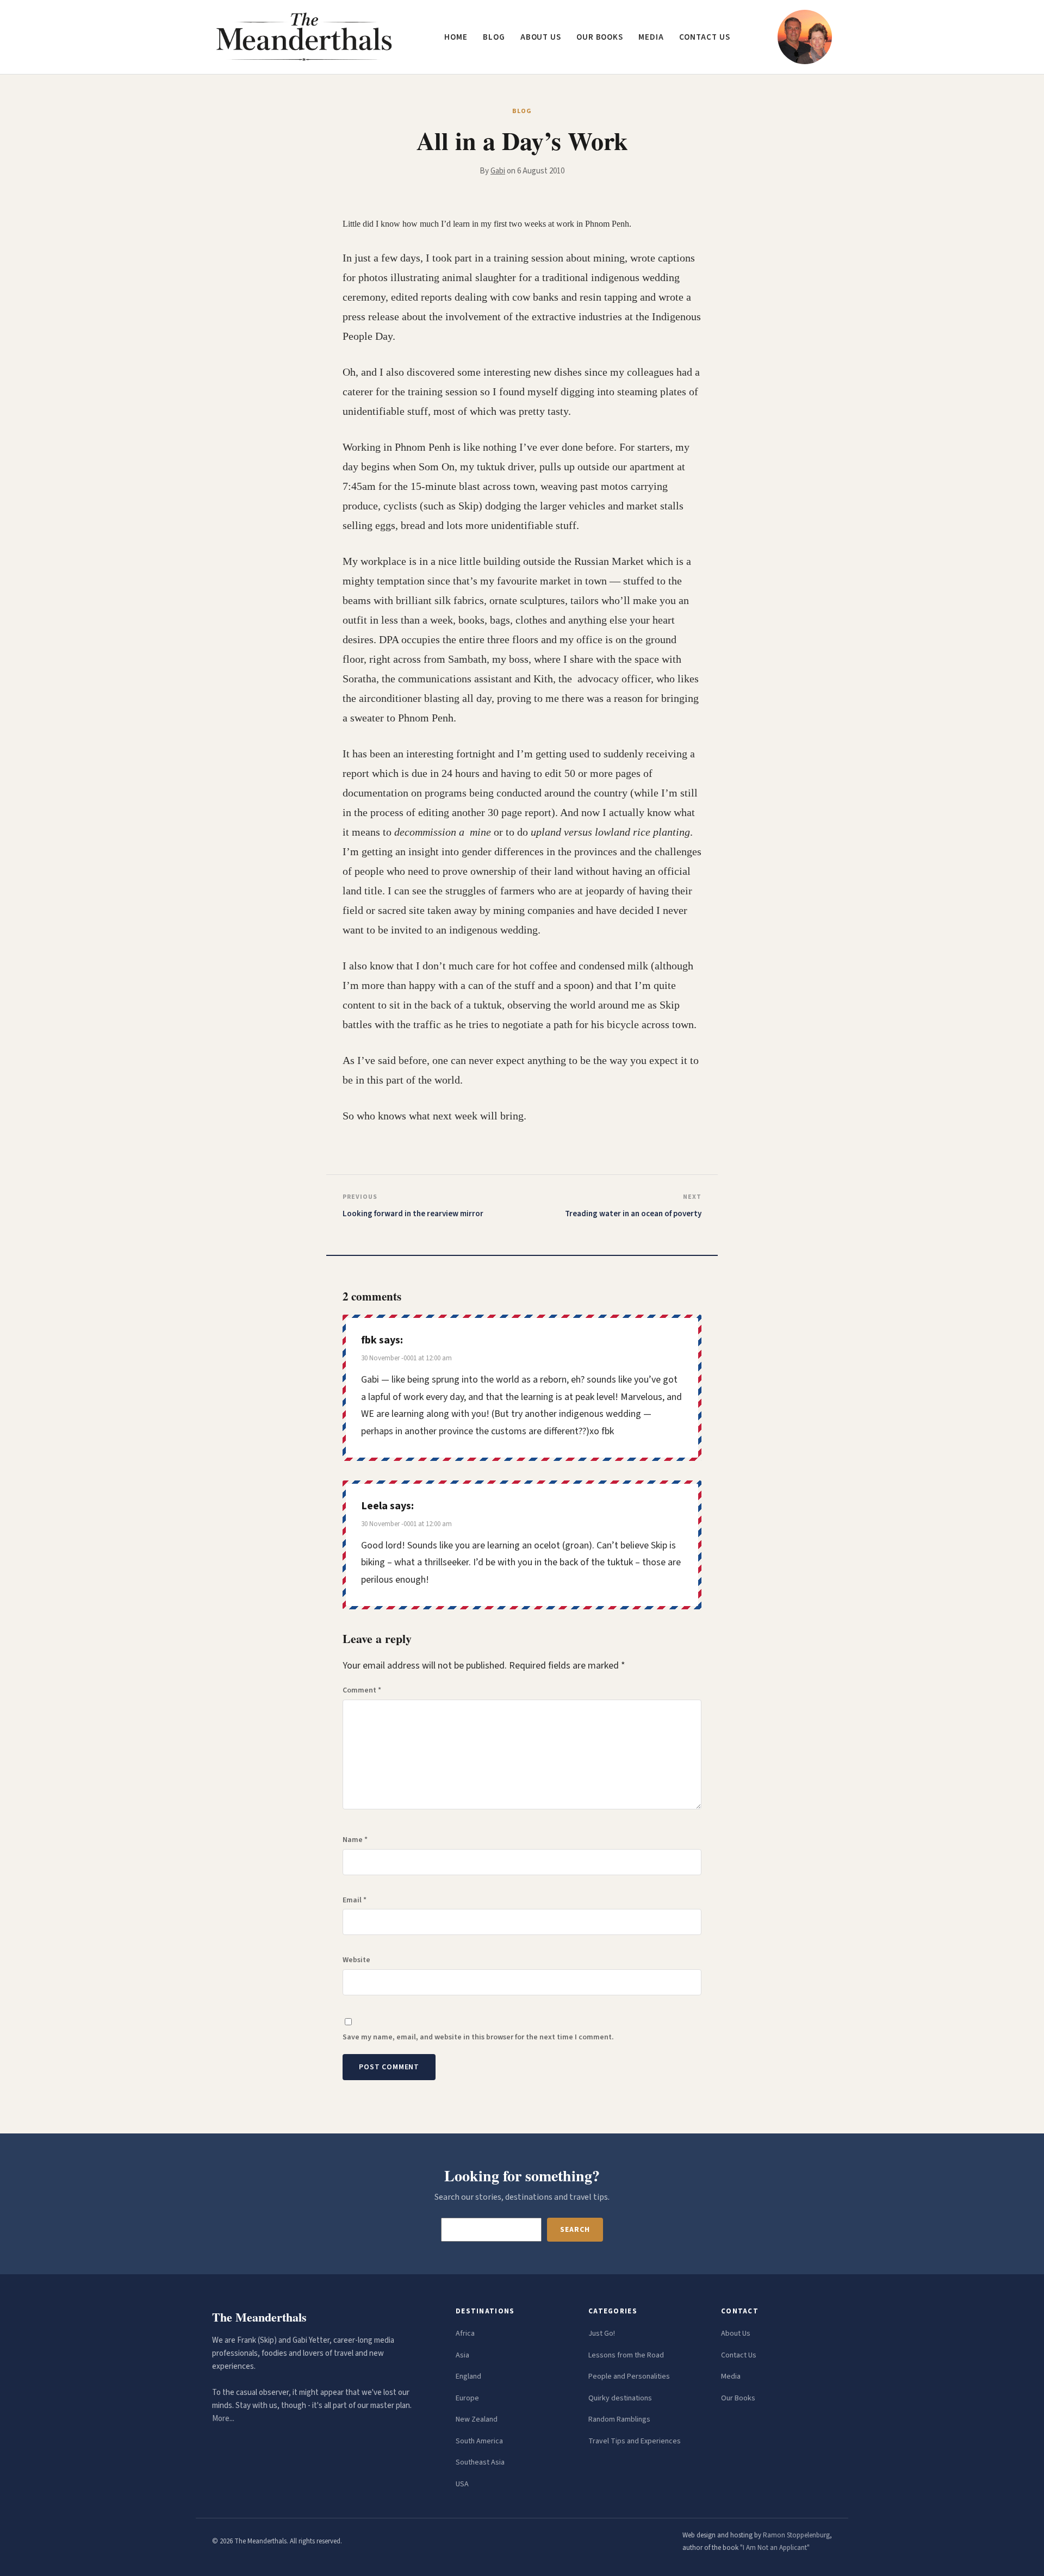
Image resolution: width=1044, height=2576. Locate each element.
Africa (465, 2334)
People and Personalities (629, 2376)
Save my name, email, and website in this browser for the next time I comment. (478, 2037)
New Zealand (477, 2419)
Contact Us (739, 2355)
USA (462, 2484)
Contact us (705, 37)
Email (355, 1900)
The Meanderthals (259, 2317)
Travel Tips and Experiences (635, 2441)
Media (651, 37)
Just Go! (602, 2334)
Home (456, 37)
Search (575, 2230)
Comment (362, 1690)
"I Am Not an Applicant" (775, 2548)
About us (541, 37)
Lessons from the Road (626, 2355)
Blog (494, 37)
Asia (462, 2355)
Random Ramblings (619, 2419)
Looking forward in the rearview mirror (413, 1214)
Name (355, 1840)
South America (479, 2441)
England (468, 2376)
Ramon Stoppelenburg (796, 2535)
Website (356, 1960)
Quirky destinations (620, 2398)
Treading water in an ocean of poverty (633, 1214)
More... (223, 2419)
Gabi (498, 171)
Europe (467, 2398)
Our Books (600, 37)
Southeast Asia (480, 2462)
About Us (736, 2334)
